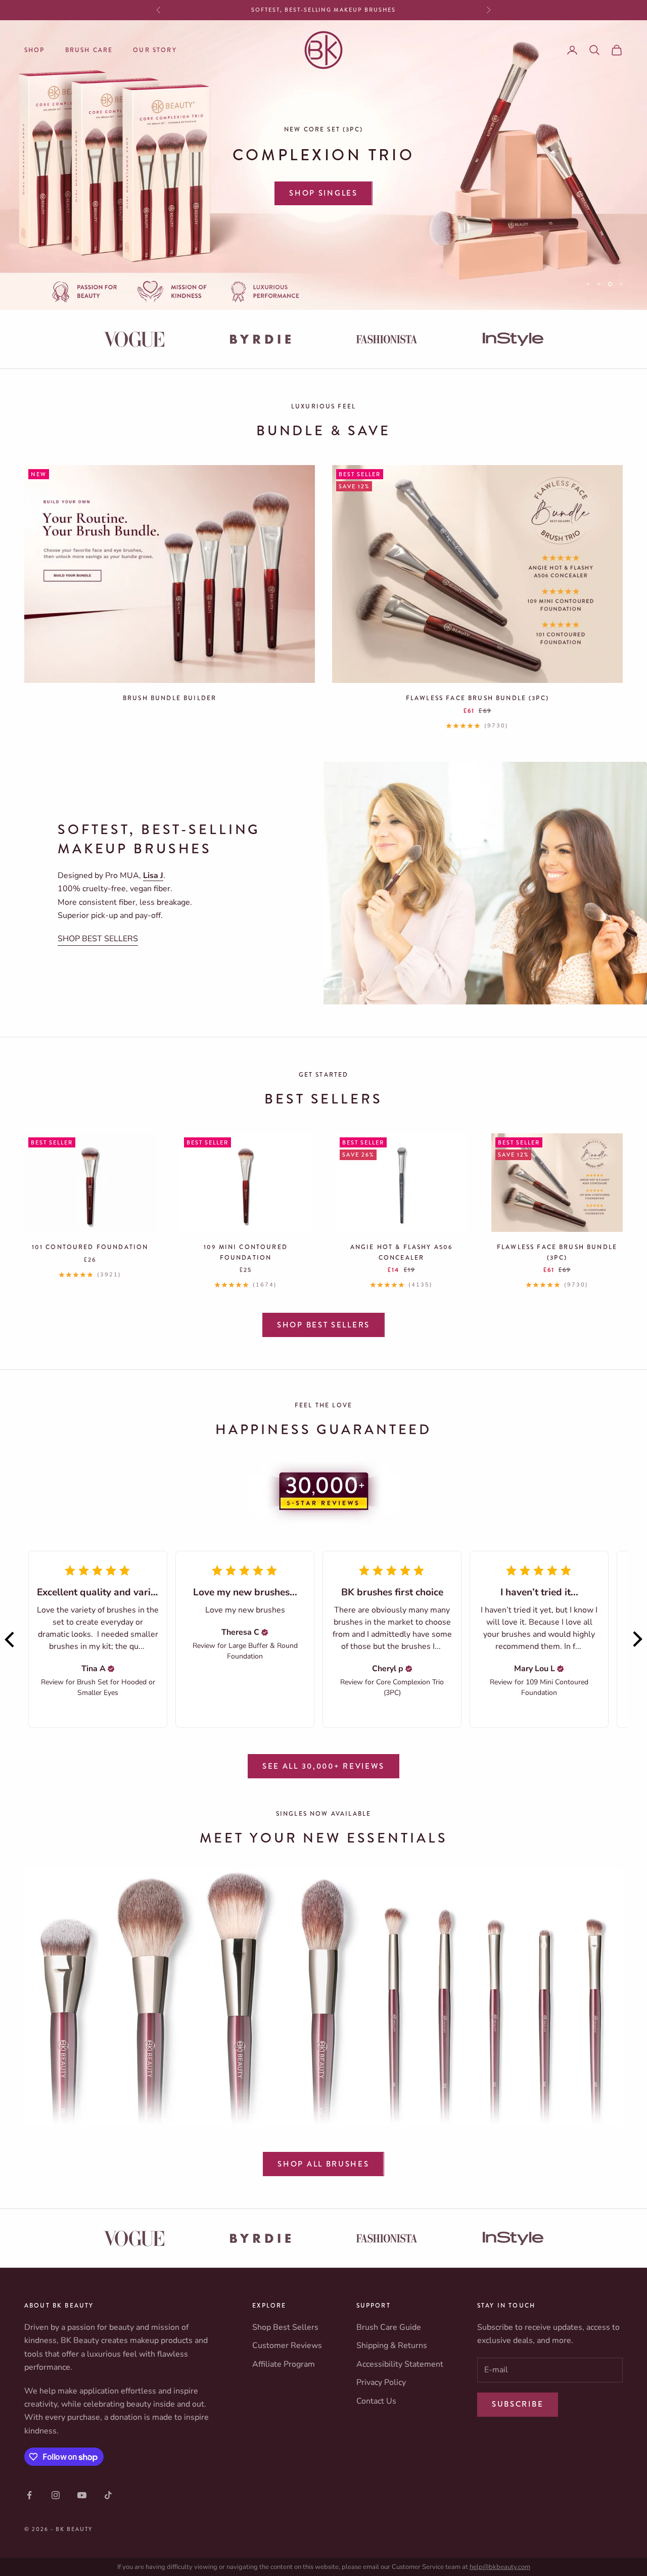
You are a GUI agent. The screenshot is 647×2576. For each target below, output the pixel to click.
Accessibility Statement (400, 2364)
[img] (111, 1669)
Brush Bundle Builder (170, 698)
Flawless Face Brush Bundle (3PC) (477, 698)
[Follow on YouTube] (82, 2495)
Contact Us (376, 2401)
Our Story (155, 50)
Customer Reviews (287, 2345)
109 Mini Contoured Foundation (246, 1252)
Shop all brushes (323, 2164)
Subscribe (518, 2404)
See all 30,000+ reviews (323, 1766)
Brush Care (89, 50)
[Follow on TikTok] (108, 2495)
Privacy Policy (381, 2382)
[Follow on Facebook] (29, 2495)
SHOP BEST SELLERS (98, 939)
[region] (323, 165)
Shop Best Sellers (323, 1325)
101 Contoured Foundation (90, 1247)
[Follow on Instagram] (56, 2495)
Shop (35, 50)
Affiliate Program (284, 2364)
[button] (10, 1639)
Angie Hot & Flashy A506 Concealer (402, 1252)
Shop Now (323, 170)
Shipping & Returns (392, 2345)
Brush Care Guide (389, 2327)
